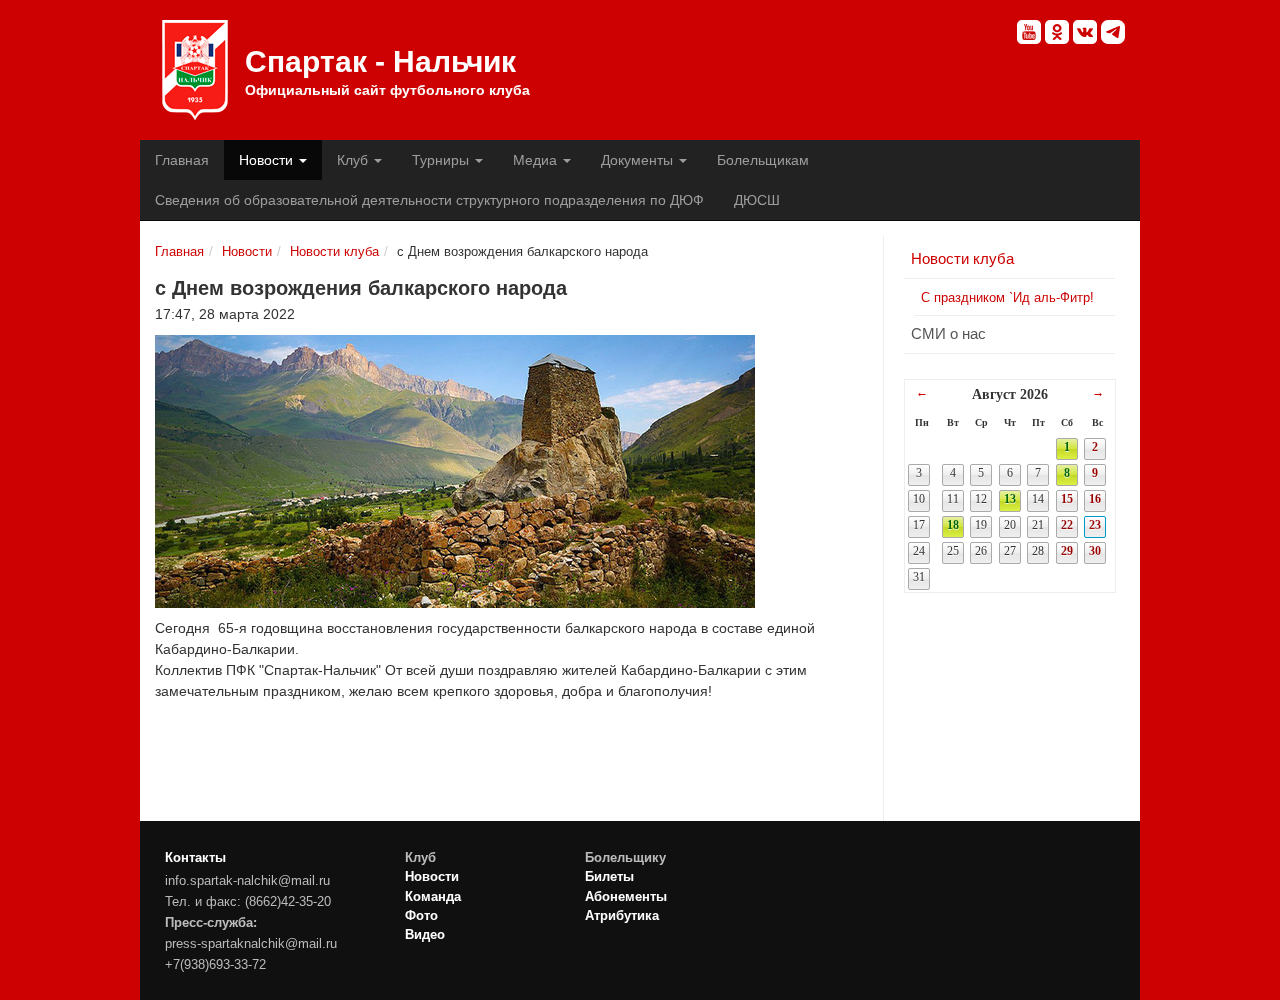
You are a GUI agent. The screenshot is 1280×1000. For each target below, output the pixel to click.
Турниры (442, 160)
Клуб (354, 160)
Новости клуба (334, 251)
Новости (268, 160)
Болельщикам (763, 160)
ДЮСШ (757, 200)
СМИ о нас (948, 333)
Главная (182, 160)
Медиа (537, 160)
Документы (639, 160)
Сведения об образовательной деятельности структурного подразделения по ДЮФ (429, 200)
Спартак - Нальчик (195, 70)
